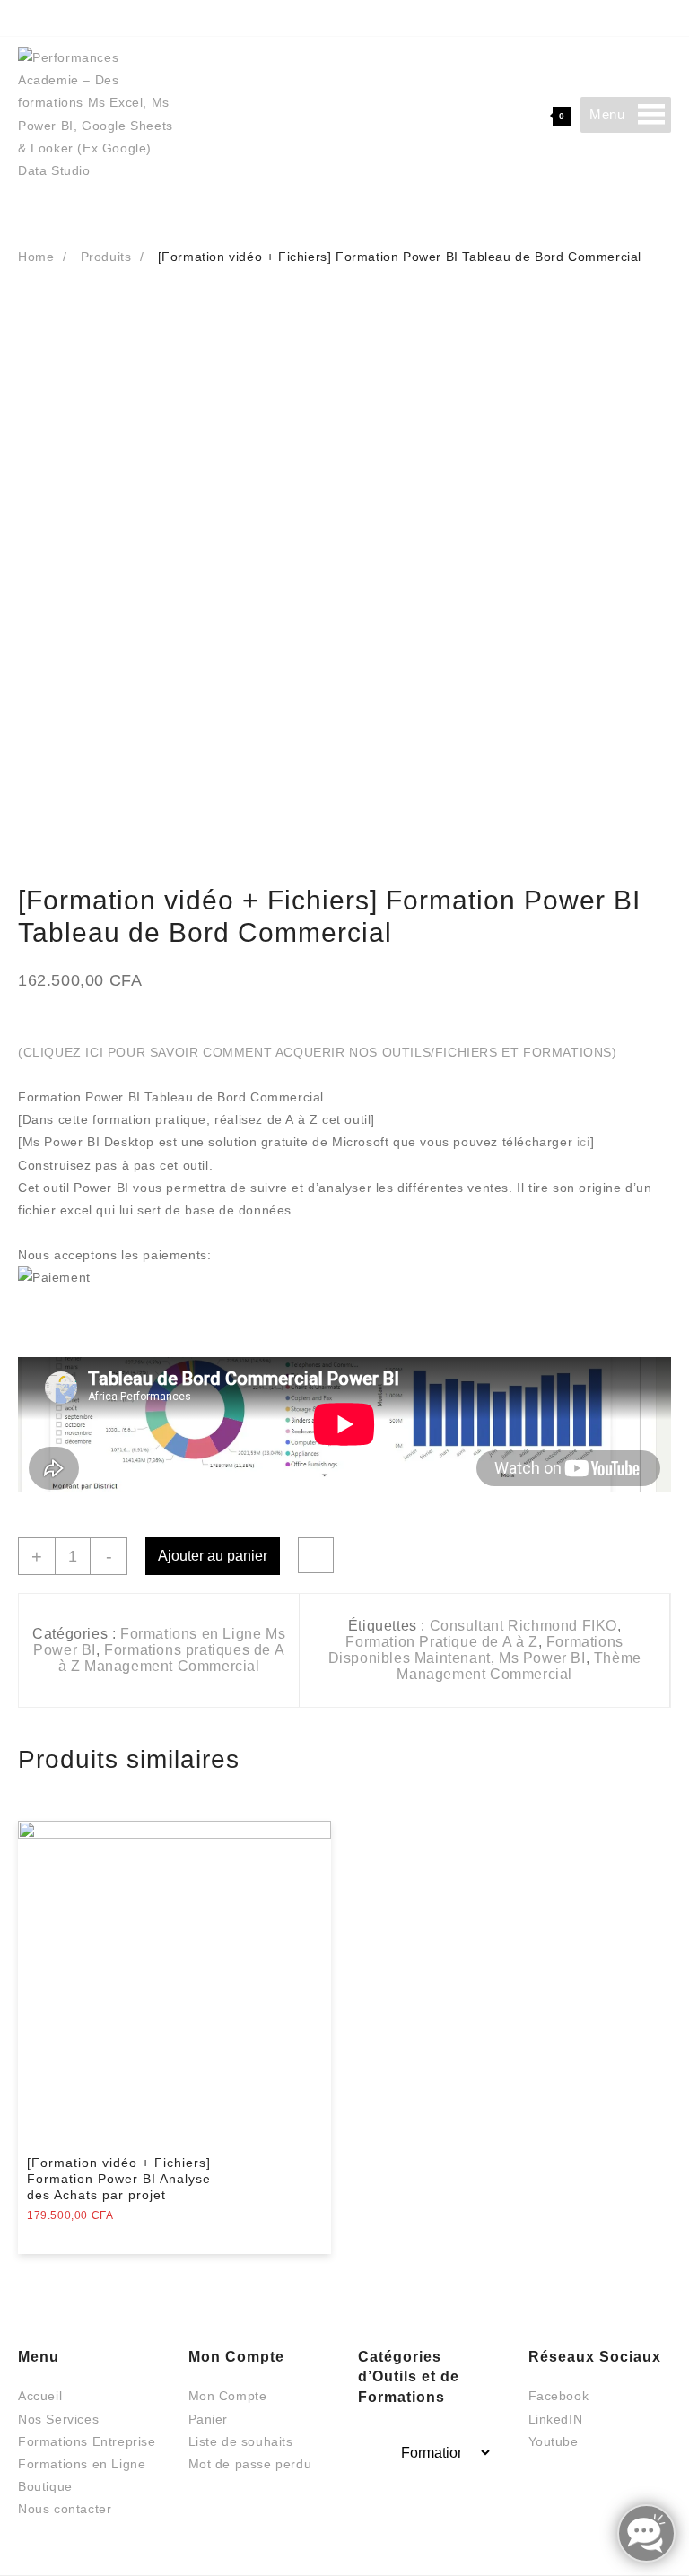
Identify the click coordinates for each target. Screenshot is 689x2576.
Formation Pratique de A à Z (441, 1642)
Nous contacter (65, 2509)
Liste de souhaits (241, 2441)
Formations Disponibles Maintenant (476, 1650)
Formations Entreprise (87, 2441)
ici (584, 1142)
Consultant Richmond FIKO (523, 1626)
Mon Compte (228, 2396)
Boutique (45, 2486)
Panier (209, 2419)
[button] (607, 115)
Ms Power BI (542, 1658)
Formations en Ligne (82, 2464)
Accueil (40, 2396)
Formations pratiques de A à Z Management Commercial (172, 1658)
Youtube (554, 2441)
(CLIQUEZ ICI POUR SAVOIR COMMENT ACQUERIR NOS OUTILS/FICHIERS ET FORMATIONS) (318, 1052)
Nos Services (58, 2419)
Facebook (559, 2396)
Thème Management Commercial (519, 1666)
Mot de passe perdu (250, 2464)
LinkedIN (556, 2419)
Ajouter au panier (213, 1556)
